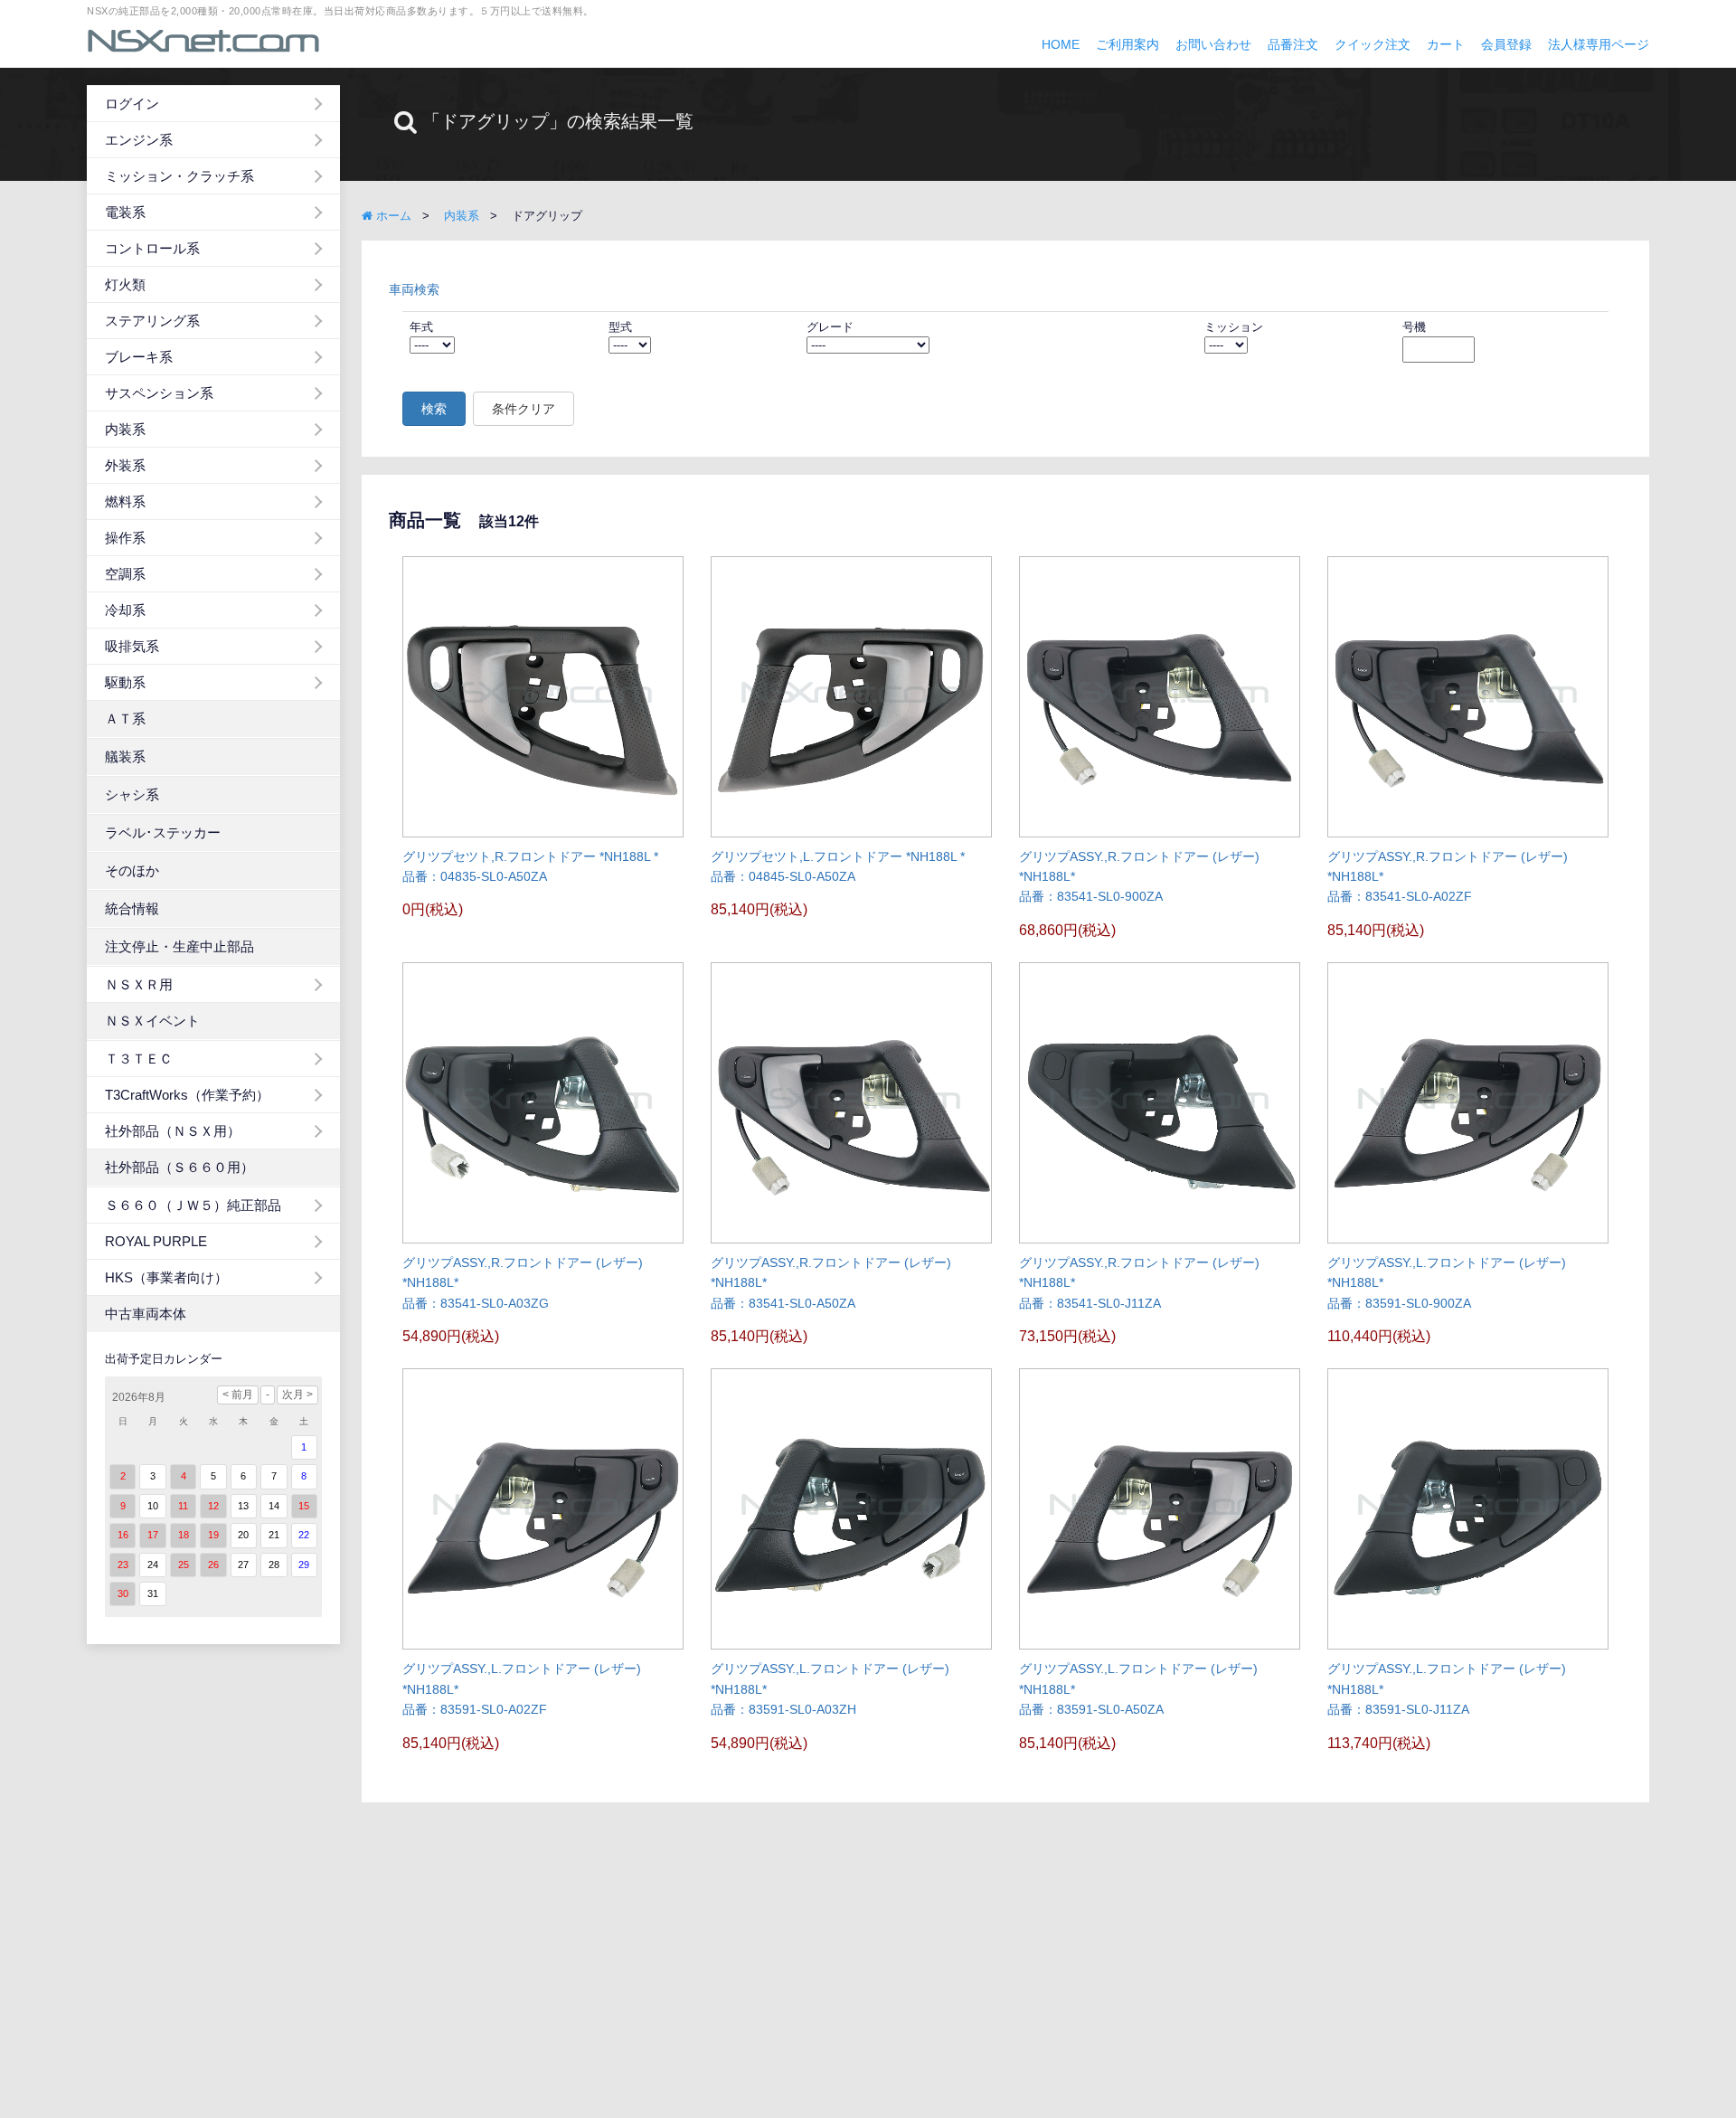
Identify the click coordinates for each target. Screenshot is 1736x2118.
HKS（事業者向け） (166, 1277)
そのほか (132, 870)
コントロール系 (152, 248)
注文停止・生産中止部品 (179, 946)
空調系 (125, 574)
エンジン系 (139, 140)
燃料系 (125, 501)
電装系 (125, 212)
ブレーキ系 (139, 357)
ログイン (132, 104)
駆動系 (125, 682)
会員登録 (1506, 44)
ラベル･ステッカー (163, 832)
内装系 (125, 429)
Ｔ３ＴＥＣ (139, 1059)
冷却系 (125, 610)
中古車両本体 (146, 1314)
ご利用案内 (1127, 44)
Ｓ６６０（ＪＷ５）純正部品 (193, 1205)
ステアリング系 (152, 321)
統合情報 (132, 908)
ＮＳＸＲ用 (139, 984)
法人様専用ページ (1599, 44)
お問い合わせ (1213, 44)
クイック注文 (1373, 44)
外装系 (125, 465)
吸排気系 (132, 646)
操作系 (125, 538)
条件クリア (524, 409)
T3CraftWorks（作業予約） (187, 1095)
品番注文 (1293, 44)
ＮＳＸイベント (152, 1021)
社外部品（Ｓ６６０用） (179, 1167)
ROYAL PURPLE (156, 1241)
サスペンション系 (159, 393)
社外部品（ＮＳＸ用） (173, 1131)
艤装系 (125, 756)
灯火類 (125, 284)
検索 (434, 409)
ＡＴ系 (125, 719)
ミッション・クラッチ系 (179, 176)
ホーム (392, 216)
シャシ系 (132, 794)
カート (1446, 44)
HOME (1061, 44)
